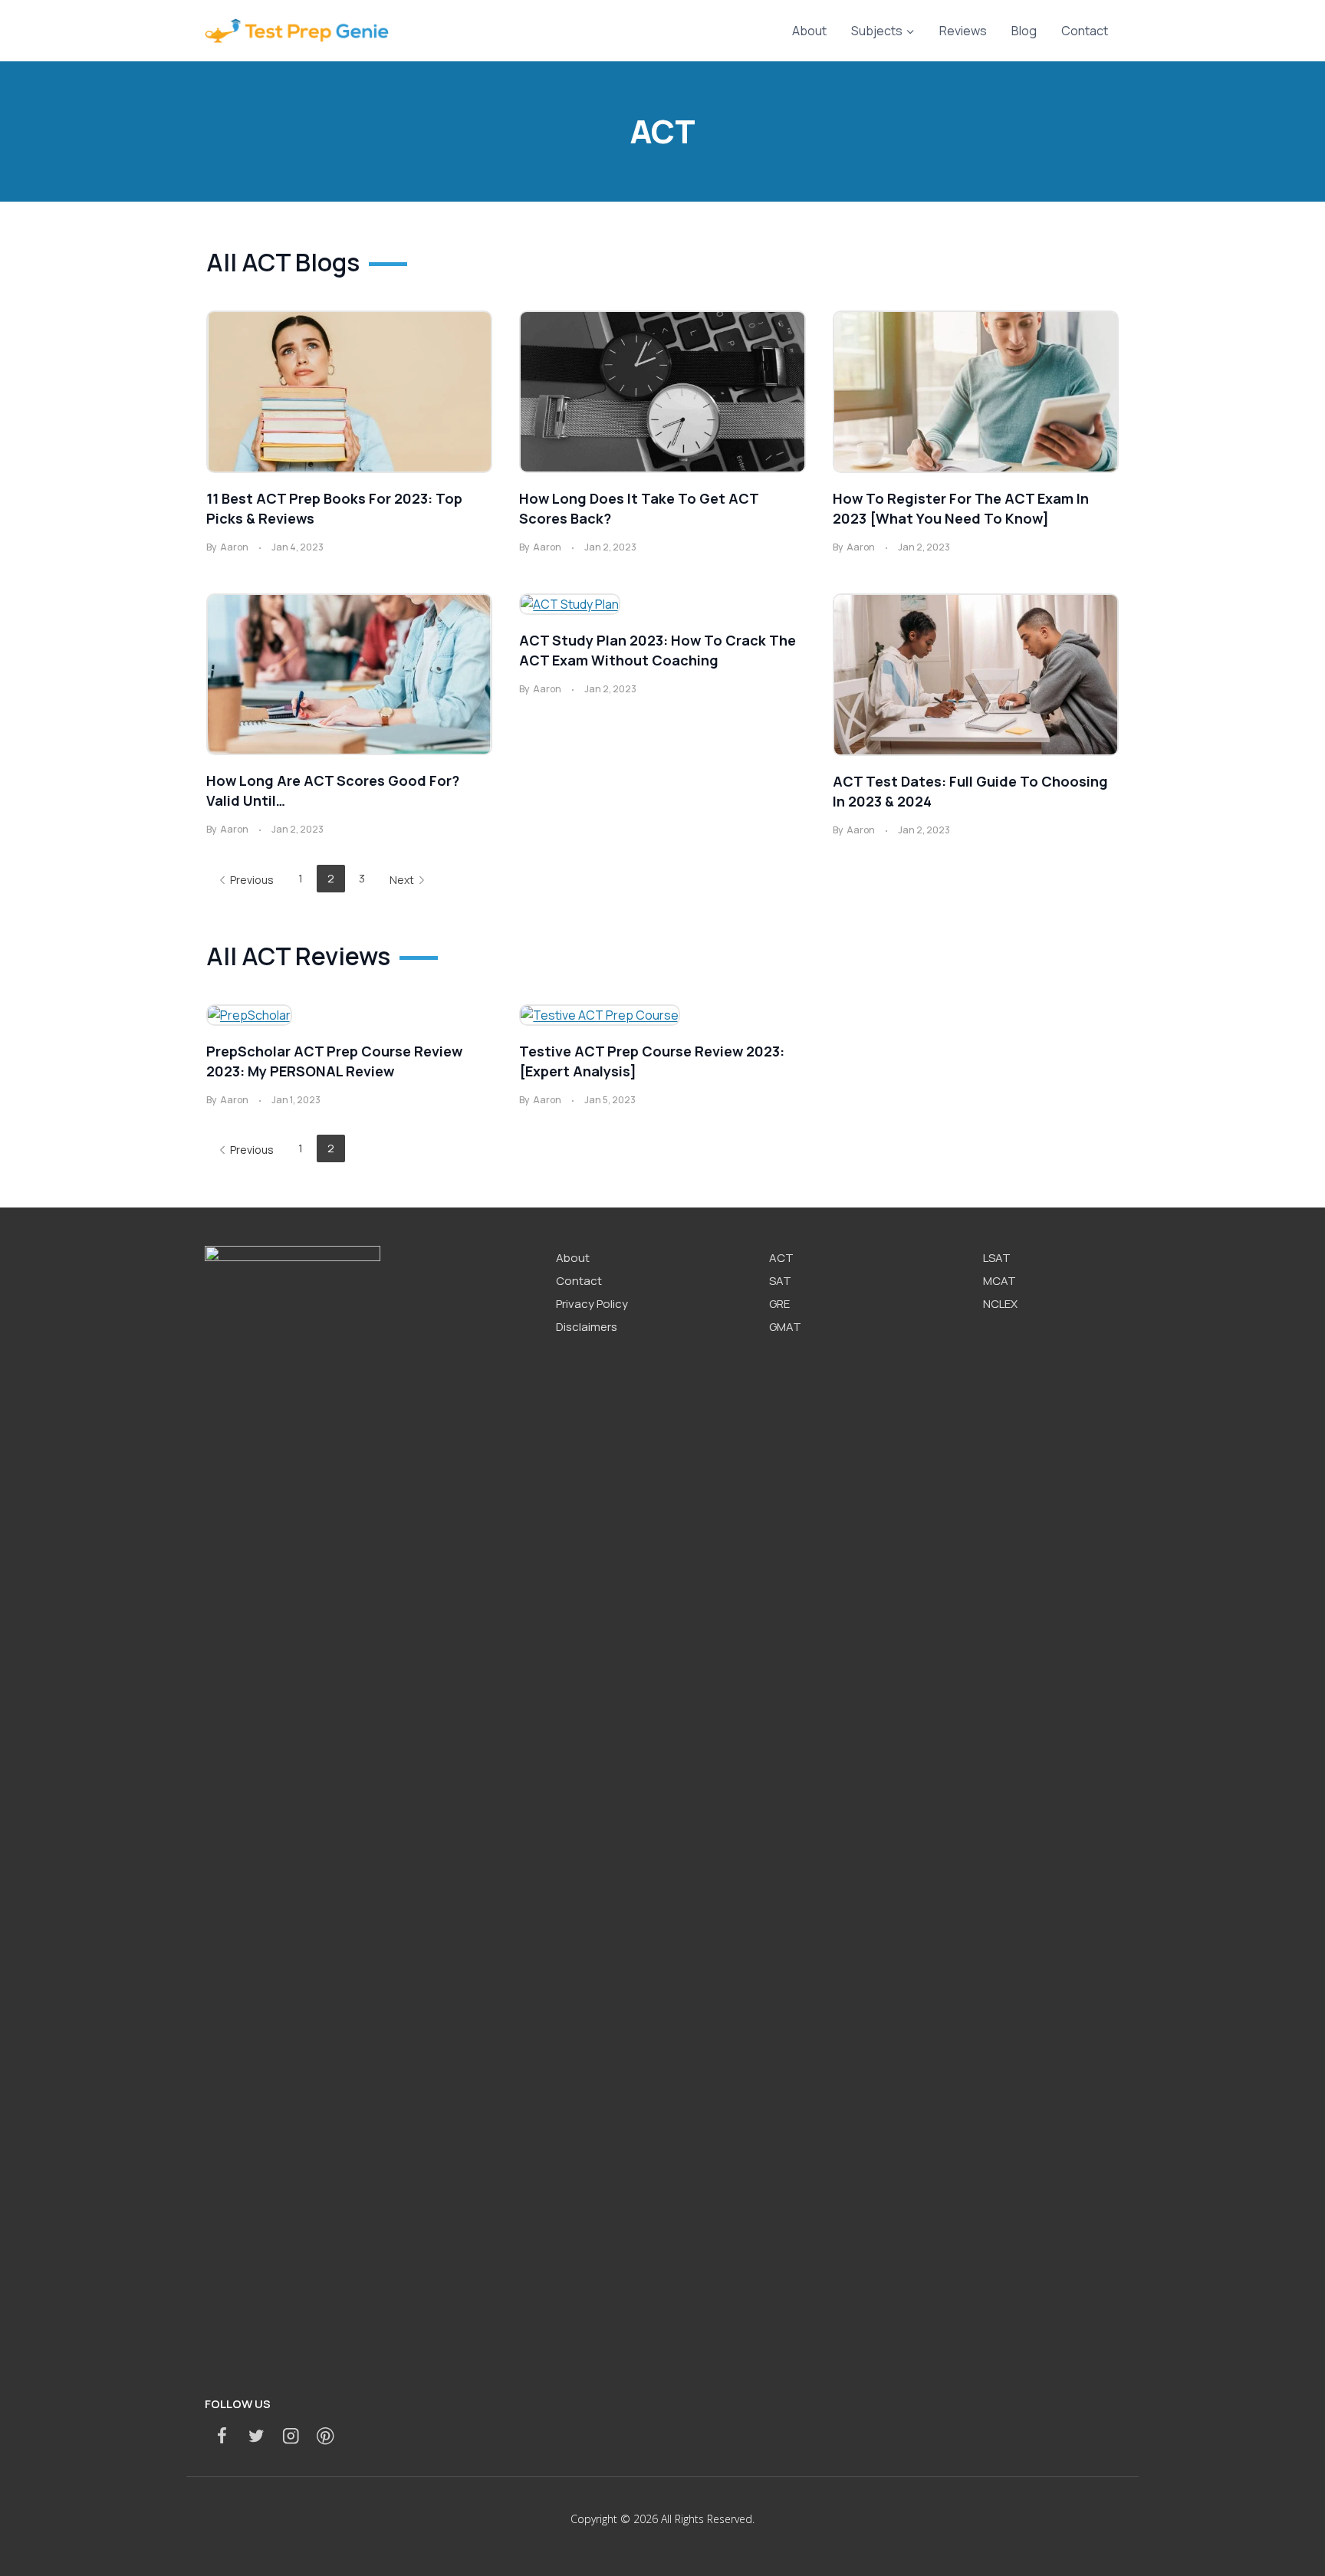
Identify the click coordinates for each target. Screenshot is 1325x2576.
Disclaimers (587, 1327)
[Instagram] (291, 2436)
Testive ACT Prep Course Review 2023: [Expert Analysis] (652, 1061)
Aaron (234, 547)
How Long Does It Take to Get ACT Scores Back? (639, 508)
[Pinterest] (325, 2436)
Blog (1024, 31)
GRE (779, 1304)
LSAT (997, 1258)
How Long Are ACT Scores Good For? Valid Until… (333, 790)
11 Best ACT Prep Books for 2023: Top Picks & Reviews (334, 508)
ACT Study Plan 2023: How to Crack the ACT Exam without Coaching (658, 650)
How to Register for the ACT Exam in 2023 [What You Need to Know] (961, 508)
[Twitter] (256, 2436)
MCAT (1000, 1281)
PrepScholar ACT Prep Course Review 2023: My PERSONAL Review (334, 1061)
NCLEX (1000, 1304)
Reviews (963, 31)
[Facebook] (222, 2436)
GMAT (785, 1327)
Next (402, 880)
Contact (1085, 31)
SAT (780, 1281)
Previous (252, 880)
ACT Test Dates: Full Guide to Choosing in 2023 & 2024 (970, 791)
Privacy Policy (592, 1304)
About (809, 31)
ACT (781, 1258)
